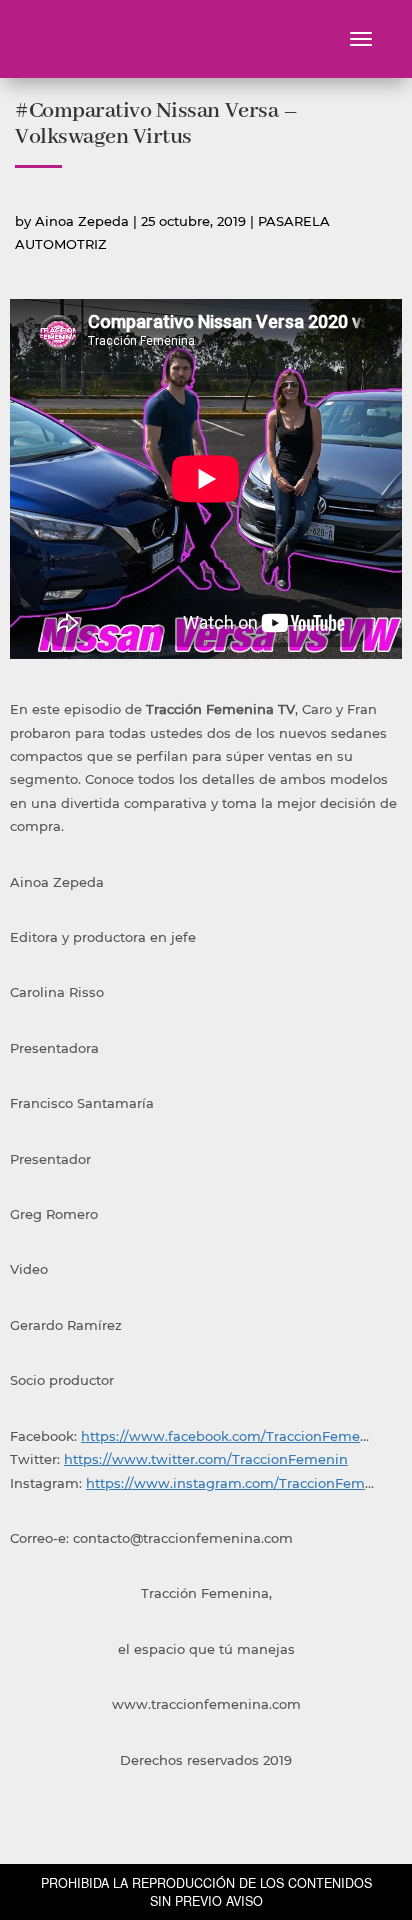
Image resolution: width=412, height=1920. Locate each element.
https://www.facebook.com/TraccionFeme (220, 1436)
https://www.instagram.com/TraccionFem (225, 1483)
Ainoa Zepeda (82, 221)
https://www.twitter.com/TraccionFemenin (206, 1459)
